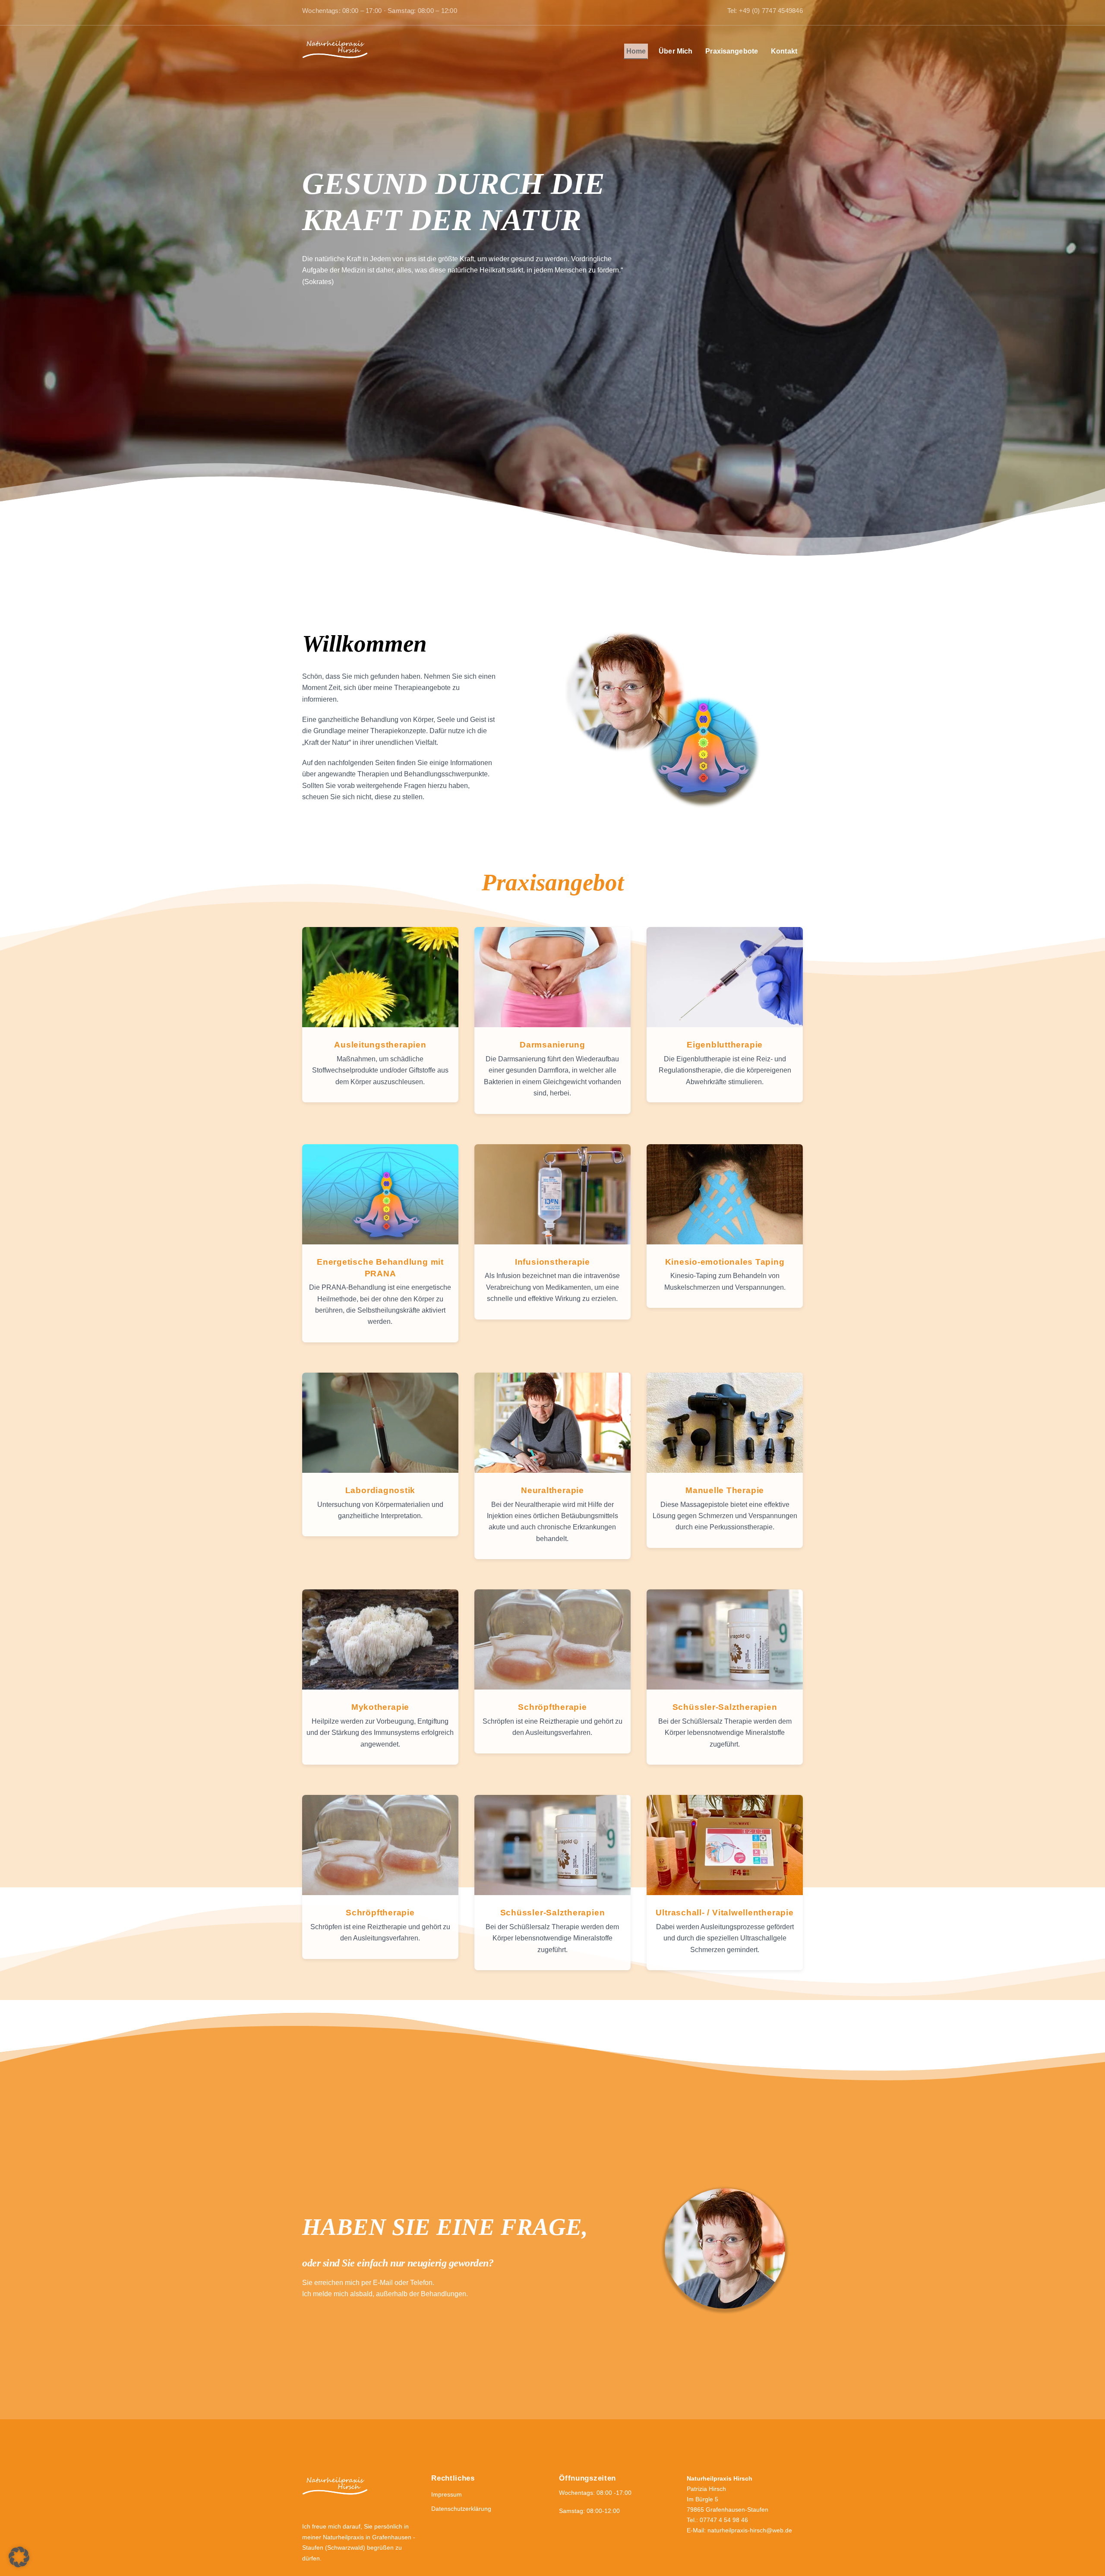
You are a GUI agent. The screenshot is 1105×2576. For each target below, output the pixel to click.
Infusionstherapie (552, 1262)
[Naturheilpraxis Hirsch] (335, 58)
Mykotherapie (380, 1707)
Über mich (676, 51)
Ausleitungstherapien (380, 1045)
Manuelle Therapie (725, 1490)
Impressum (447, 2494)
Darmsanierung (552, 1045)
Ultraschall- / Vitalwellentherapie (725, 1913)
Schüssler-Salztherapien (725, 1707)
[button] (19, 2557)
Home (636, 51)
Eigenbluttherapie (725, 1045)
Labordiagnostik (380, 1490)
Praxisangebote (732, 51)
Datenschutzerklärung (461, 2509)
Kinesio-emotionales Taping (725, 1262)
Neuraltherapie (552, 1490)
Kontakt (784, 51)
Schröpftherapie (552, 1707)
